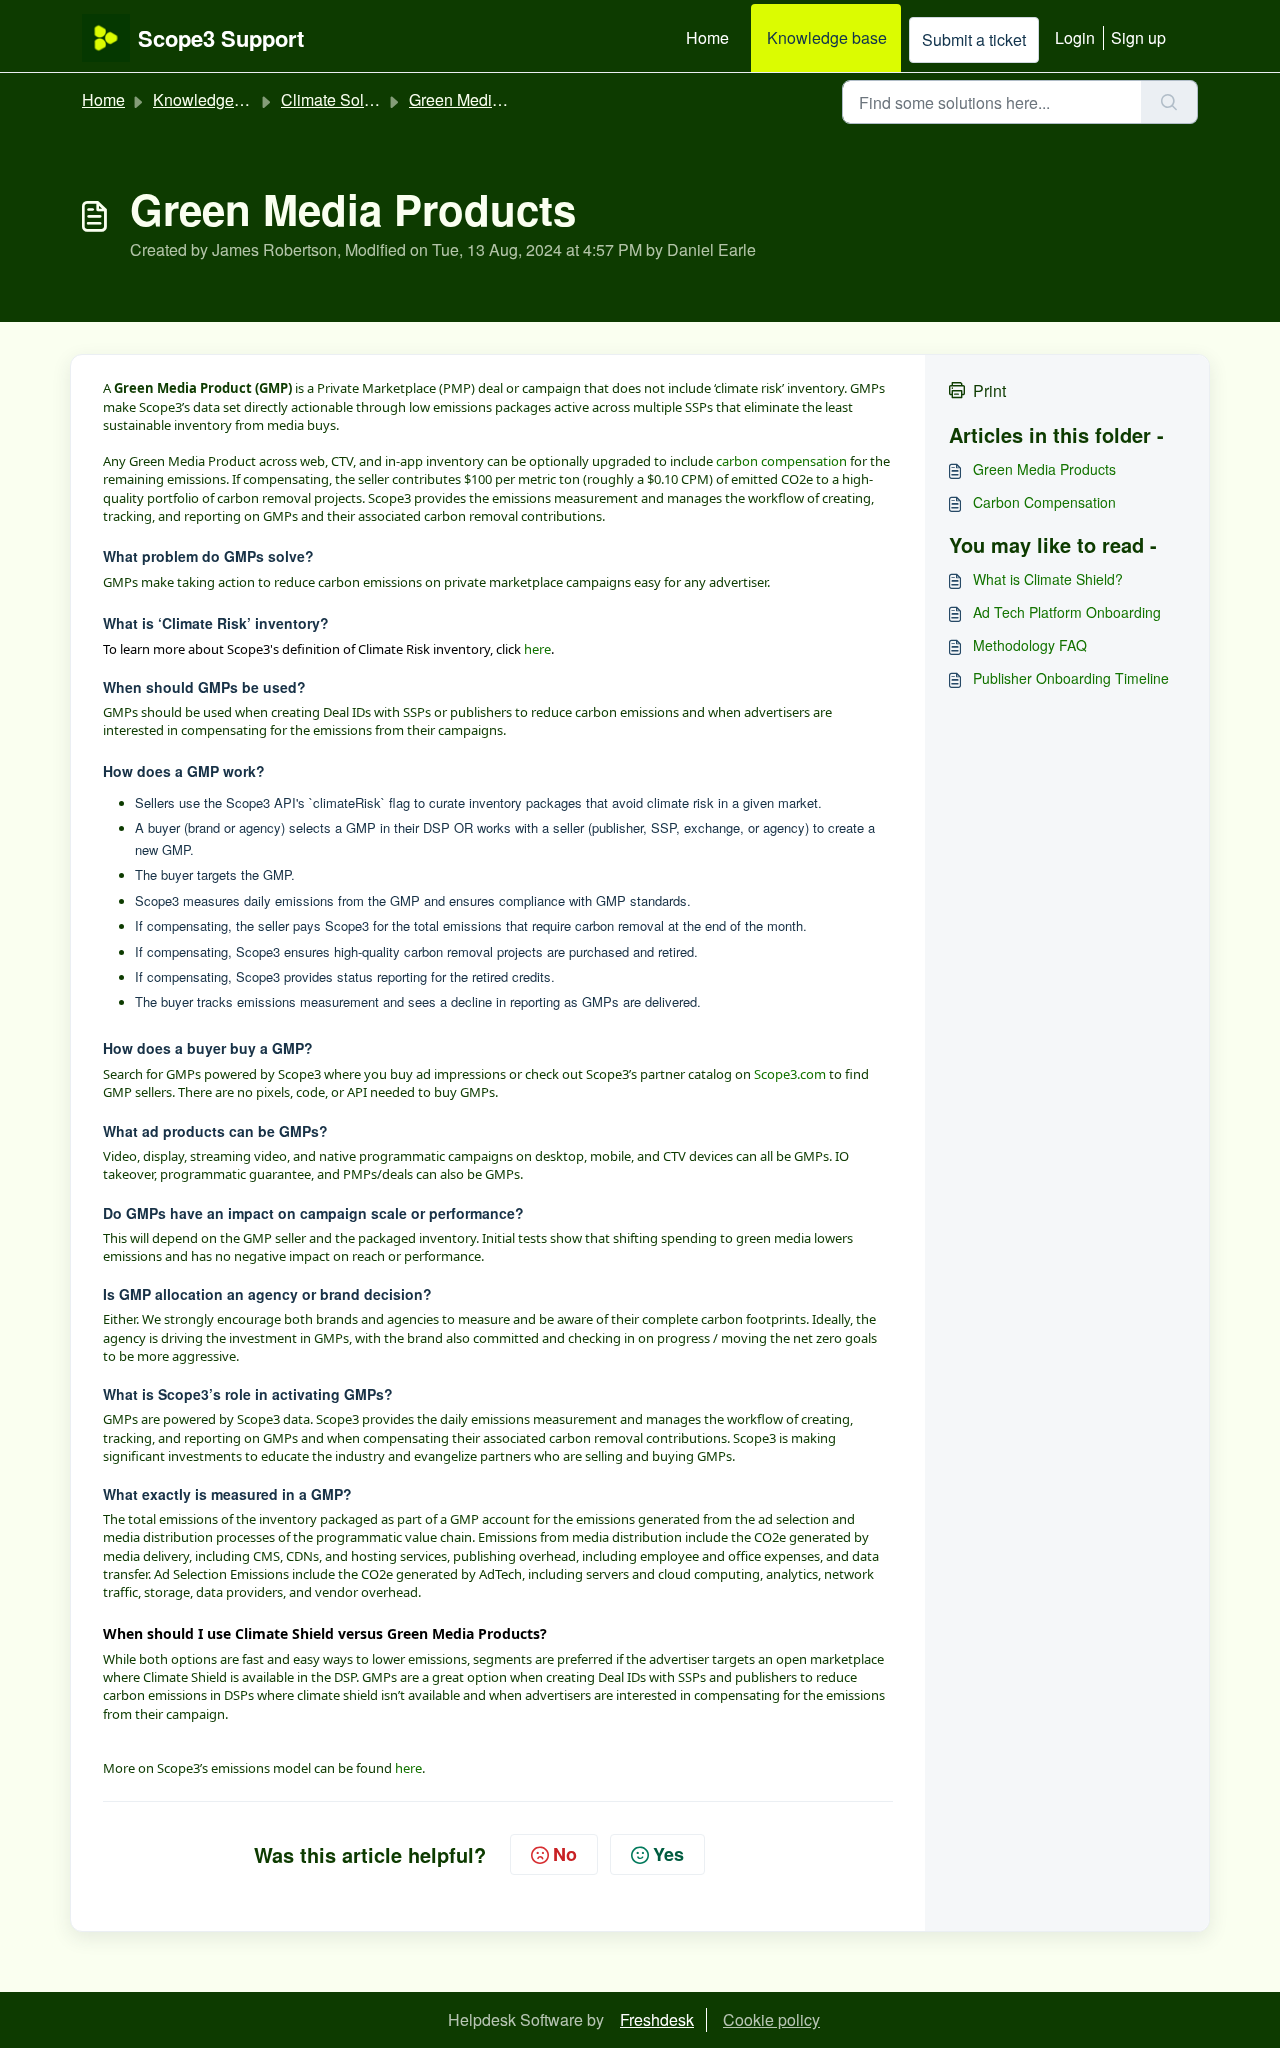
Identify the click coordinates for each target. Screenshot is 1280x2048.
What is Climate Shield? (1048, 579)
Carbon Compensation (1044, 502)
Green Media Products (488, 99)
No (565, 1854)
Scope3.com (790, 1074)
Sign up (1138, 37)
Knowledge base (827, 37)
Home (707, 37)
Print (989, 390)
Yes (668, 1854)
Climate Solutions (344, 99)
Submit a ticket (974, 39)
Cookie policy (771, 2019)
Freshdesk (657, 2019)
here (537, 649)
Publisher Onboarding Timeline (1071, 678)
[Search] (1169, 102)
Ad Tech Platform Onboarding (1067, 612)
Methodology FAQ (1030, 645)
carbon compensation (781, 461)
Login (1075, 37)
